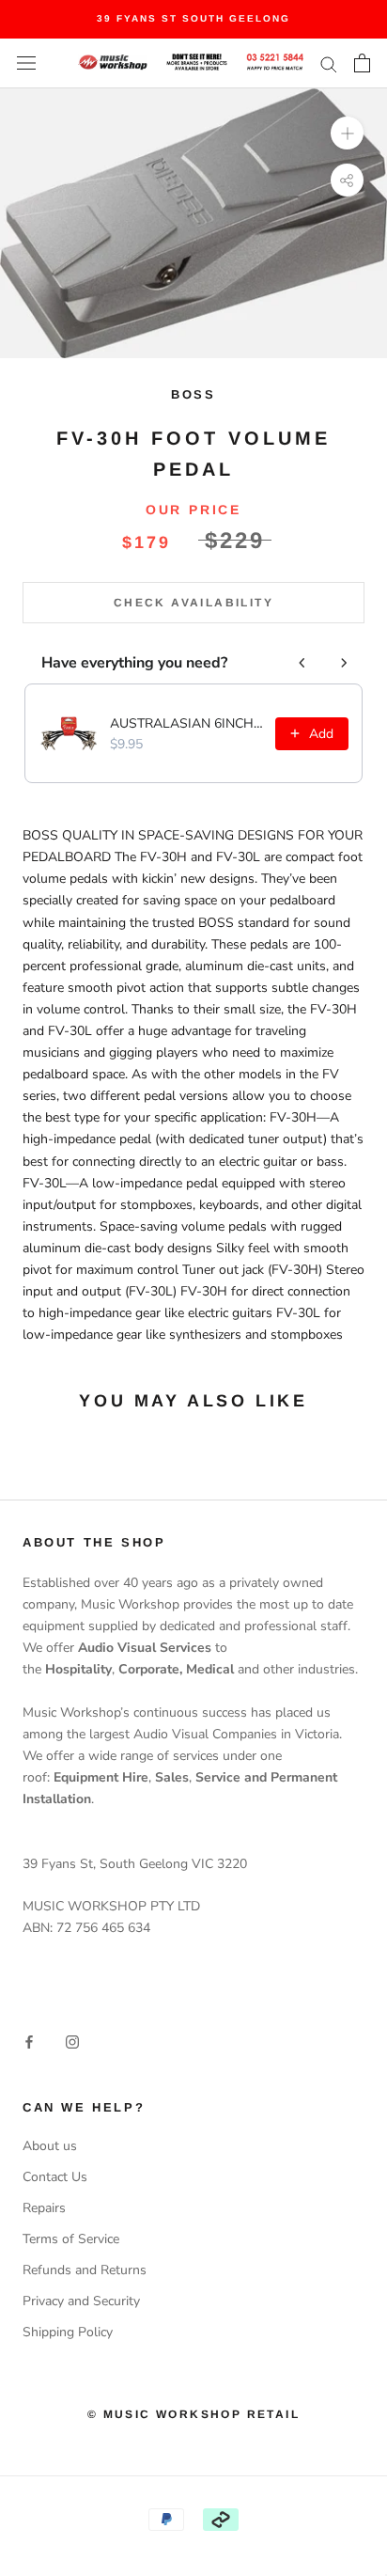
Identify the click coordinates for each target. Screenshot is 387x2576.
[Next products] (344, 663)
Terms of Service (71, 2239)
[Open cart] (362, 63)
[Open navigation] (26, 63)
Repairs (44, 2208)
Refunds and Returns (85, 2270)
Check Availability (193, 603)
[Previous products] (302, 663)
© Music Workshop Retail (193, 2414)
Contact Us (55, 2177)
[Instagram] (72, 2042)
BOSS (193, 394)
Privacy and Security (81, 2301)
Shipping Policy (68, 2332)
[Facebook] (29, 2042)
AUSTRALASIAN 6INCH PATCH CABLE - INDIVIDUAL (187, 723)
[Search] (329, 63)
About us (50, 2146)
